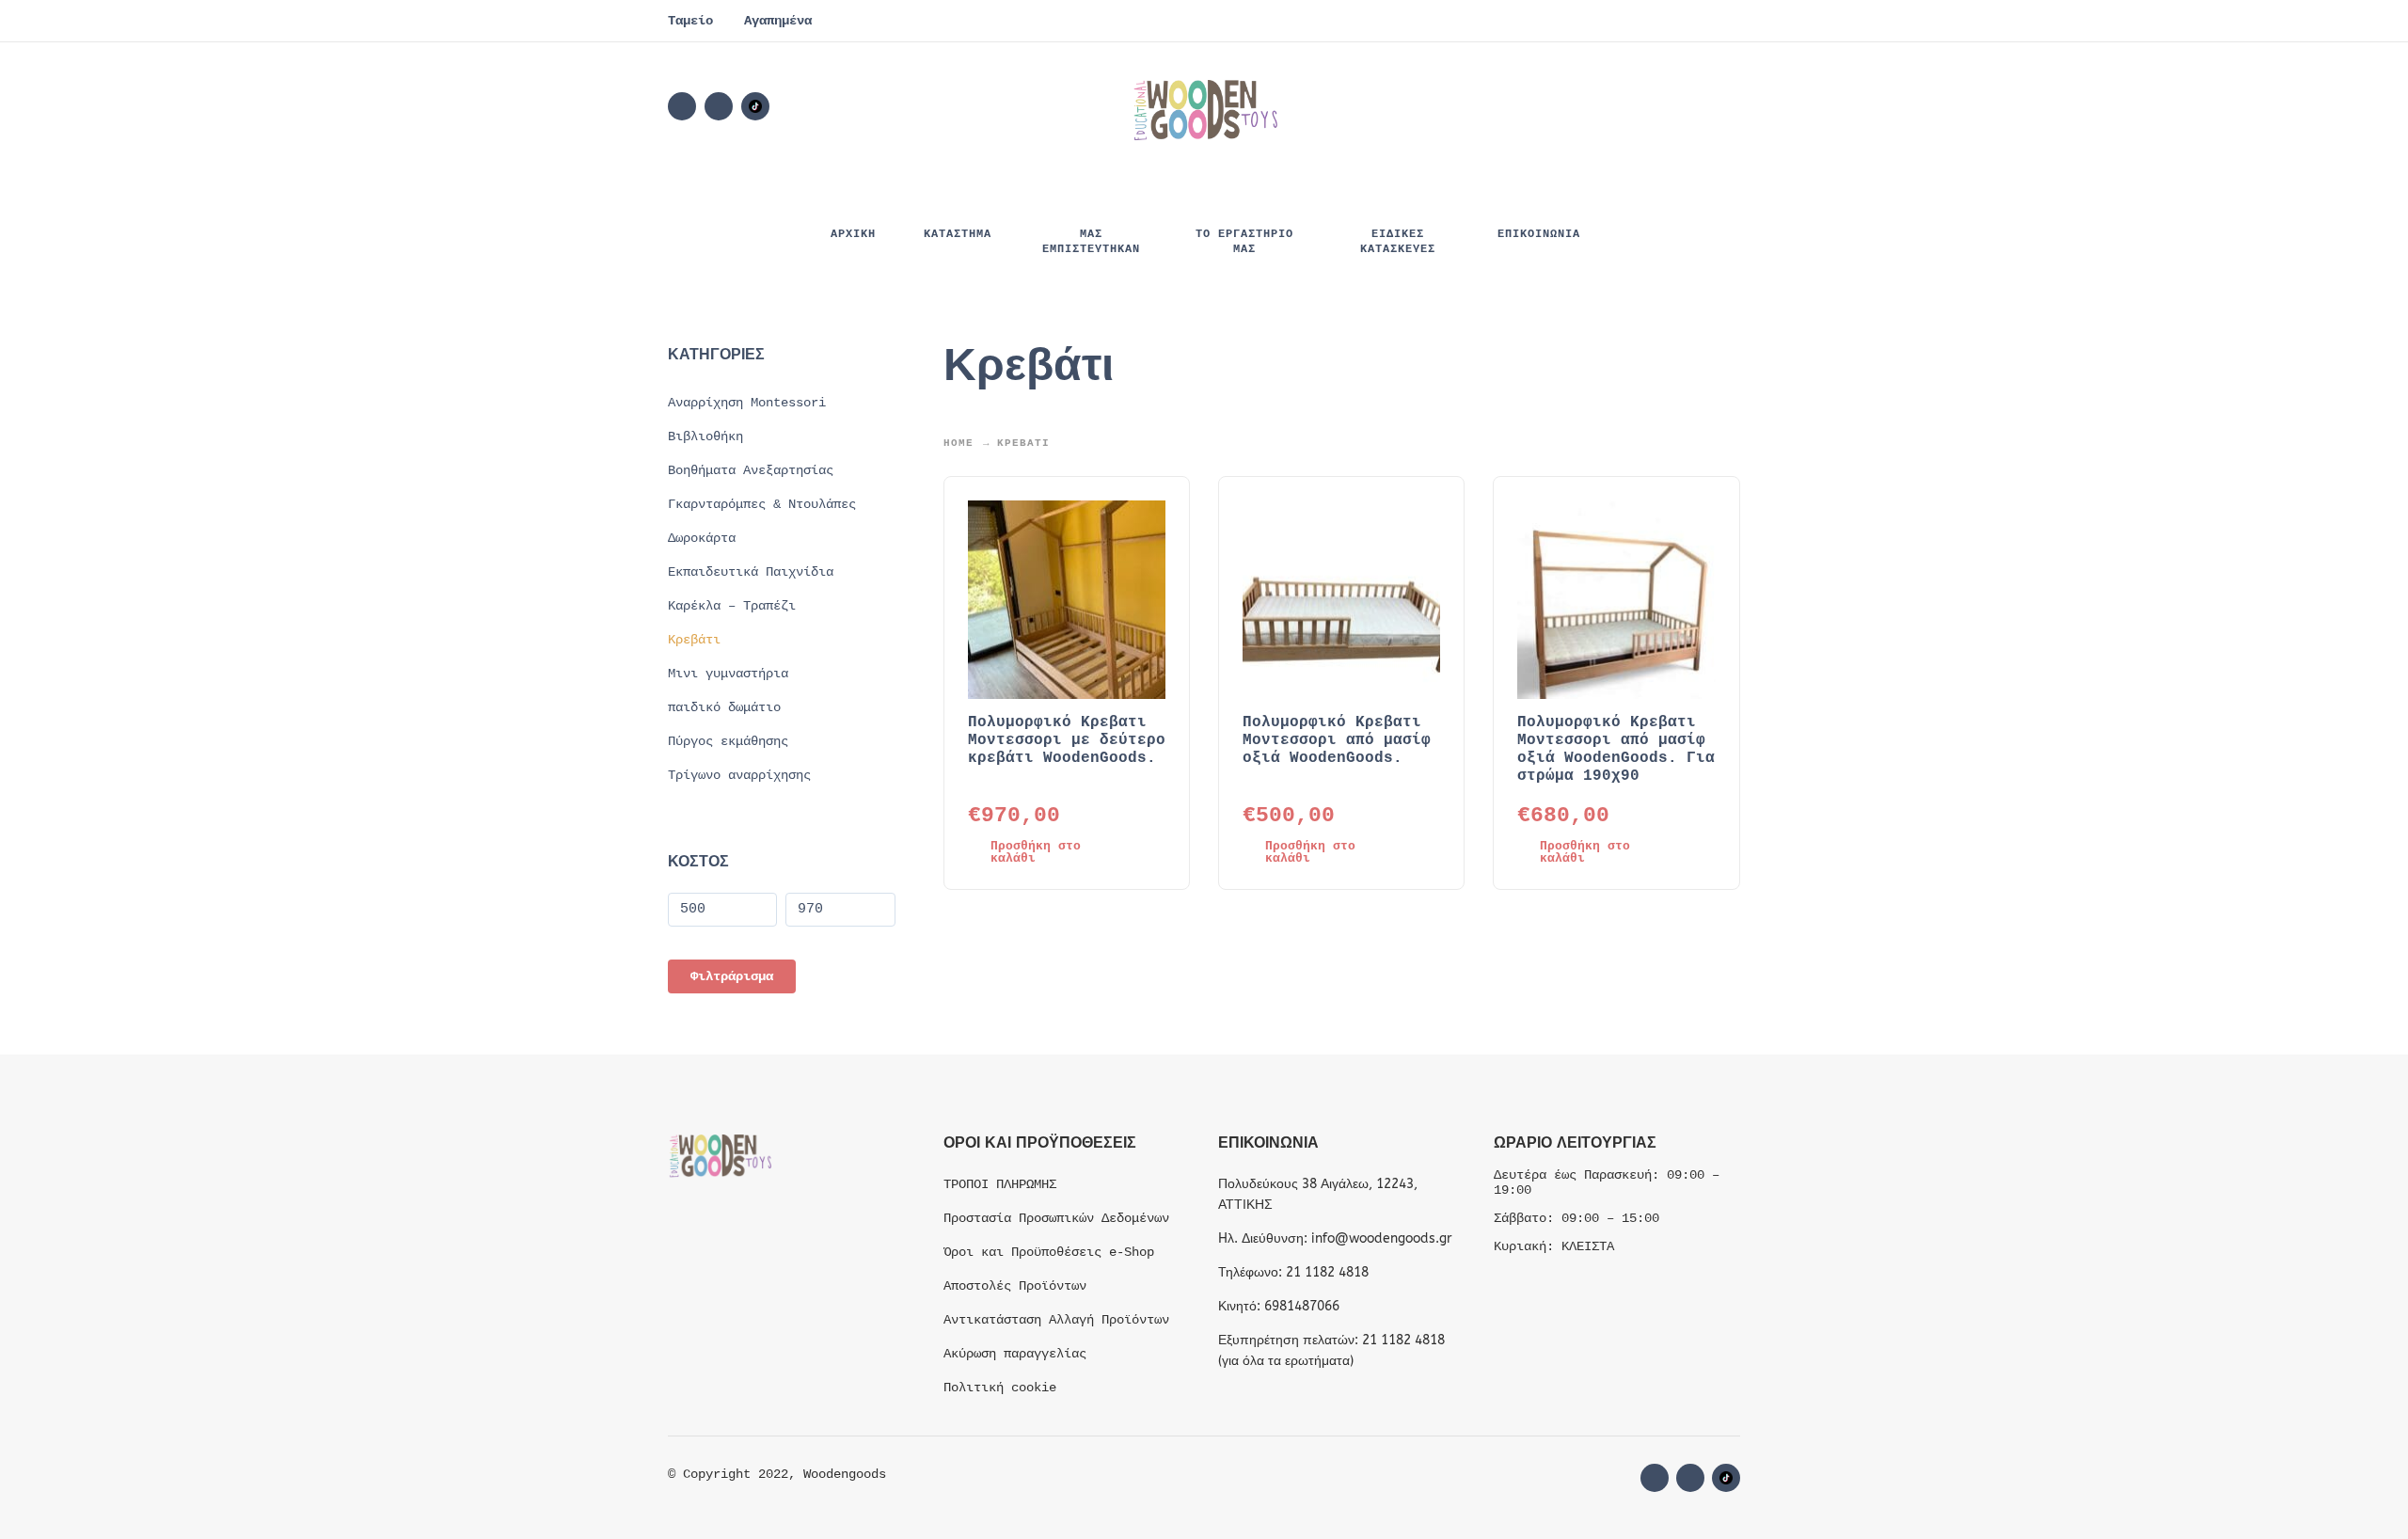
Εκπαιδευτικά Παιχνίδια (751, 572)
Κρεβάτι (694, 640)
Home (958, 443)
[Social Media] (755, 106)
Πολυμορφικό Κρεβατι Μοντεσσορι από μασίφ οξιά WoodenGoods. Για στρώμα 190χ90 (1616, 749)
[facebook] (682, 106)
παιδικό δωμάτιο (724, 707)
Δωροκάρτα (702, 538)
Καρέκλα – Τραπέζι (732, 606)
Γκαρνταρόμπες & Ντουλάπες (762, 504)
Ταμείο (690, 21)
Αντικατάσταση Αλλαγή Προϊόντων (1056, 1320)
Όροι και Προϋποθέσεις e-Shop (1049, 1252)
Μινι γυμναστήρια (728, 674)
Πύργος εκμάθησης (728, 741)
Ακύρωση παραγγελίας (1015, 1354)
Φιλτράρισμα (732, 976)
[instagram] (719, 106)
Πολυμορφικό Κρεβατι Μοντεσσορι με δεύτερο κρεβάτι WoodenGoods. (1067, 740)
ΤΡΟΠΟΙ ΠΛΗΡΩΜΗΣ (1000, 1184)
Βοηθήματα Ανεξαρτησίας (751, 470)
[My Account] (1674, 106)
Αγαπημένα (778, 21)
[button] (1622, 106)
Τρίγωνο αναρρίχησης (739, 775)
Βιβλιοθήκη (705, 436)
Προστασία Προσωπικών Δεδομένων (1056, 1218)
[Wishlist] (1568, 106)
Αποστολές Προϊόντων (1015, 1286)
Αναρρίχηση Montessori (747, 403)
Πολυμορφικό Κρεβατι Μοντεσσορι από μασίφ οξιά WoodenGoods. (1337, 740)
